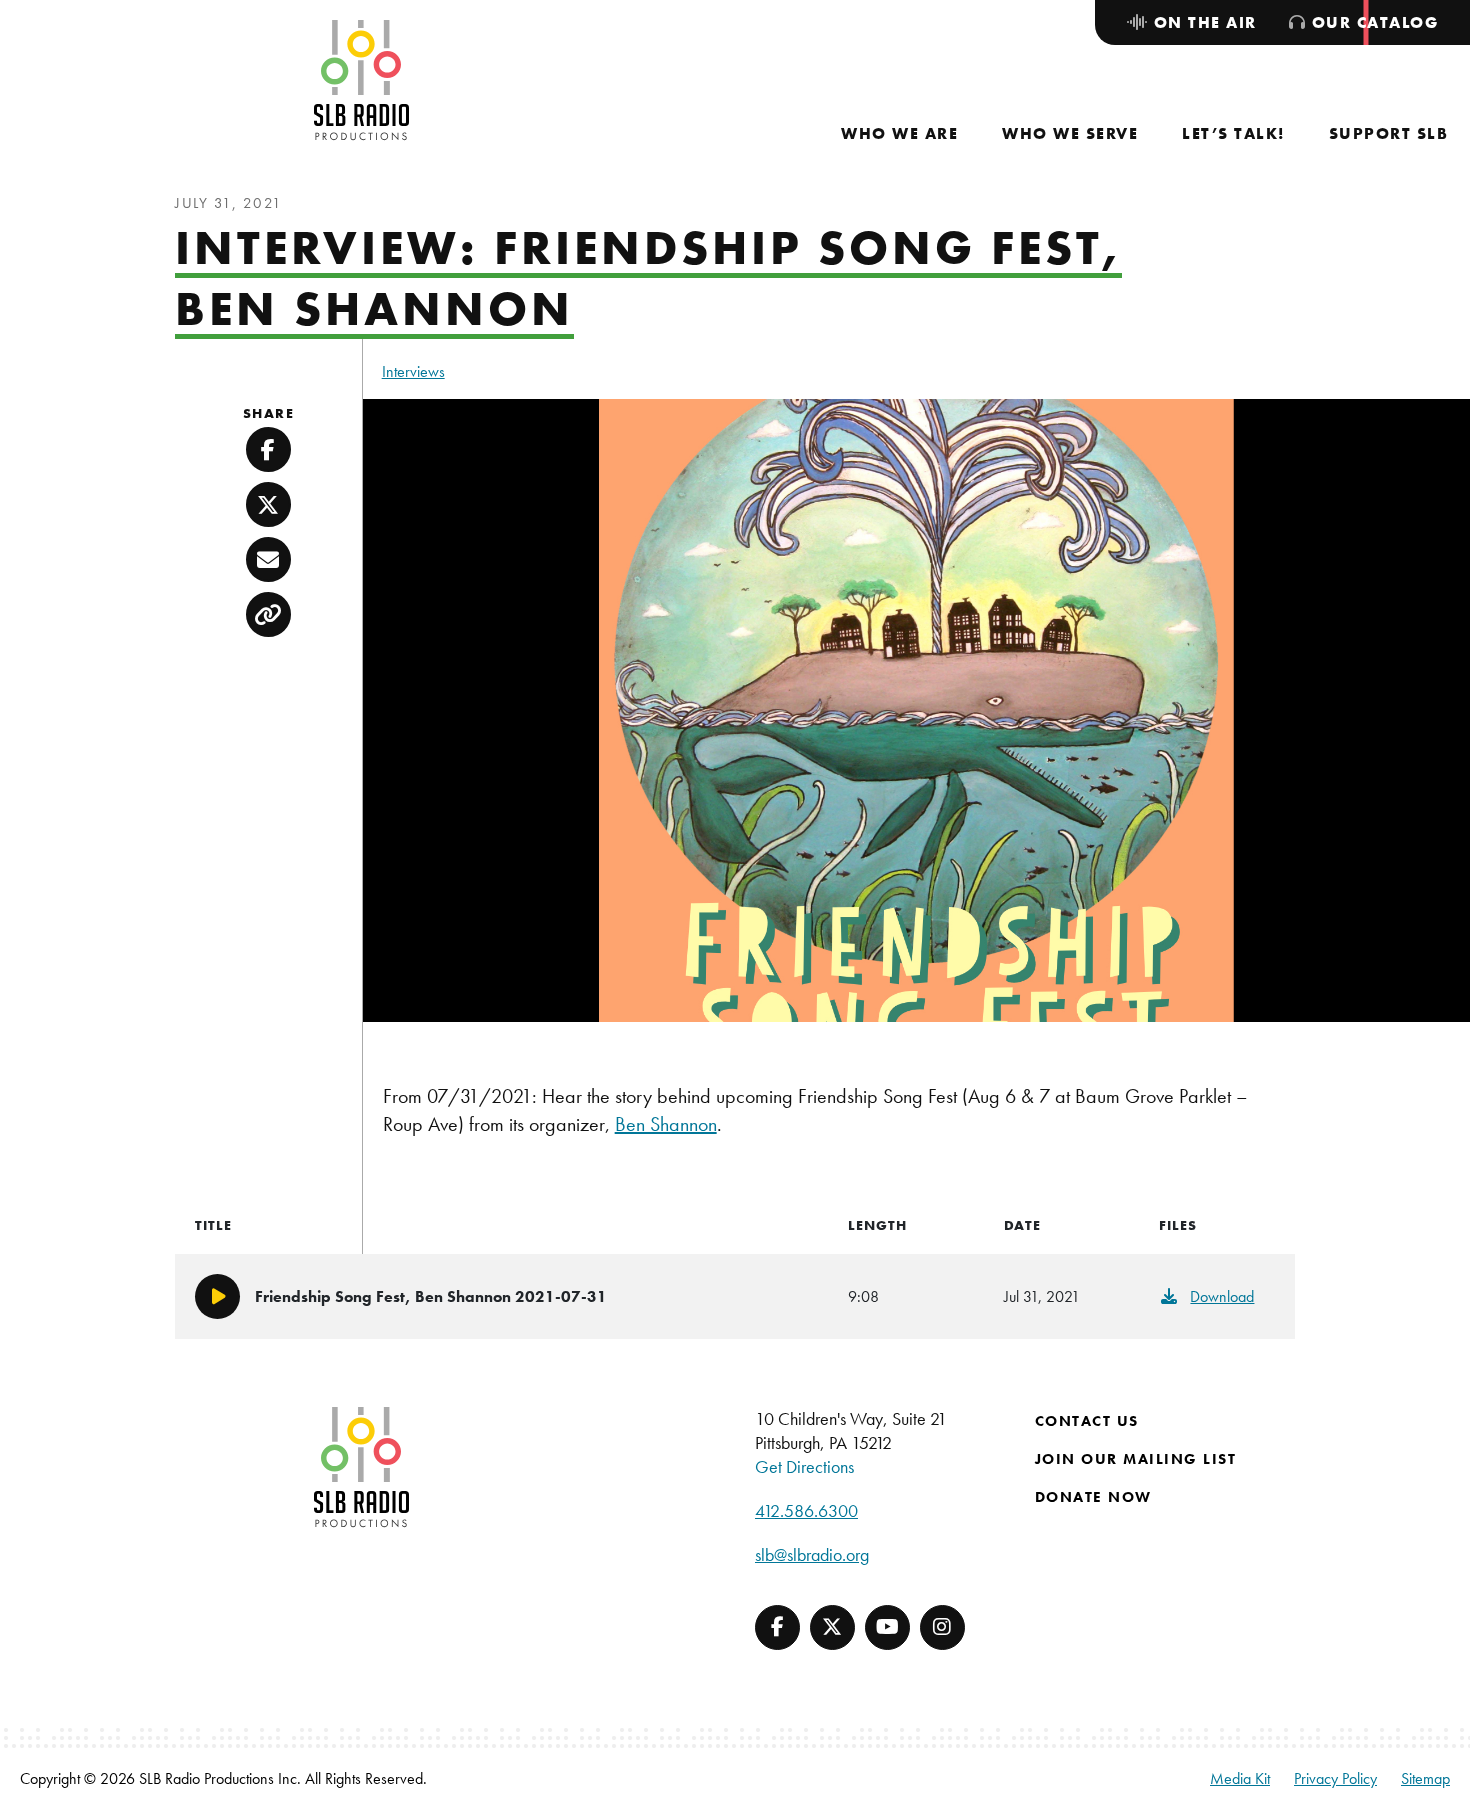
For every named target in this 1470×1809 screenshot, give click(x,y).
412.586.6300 (806, 1510)
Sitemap (1425, 1778)
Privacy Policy (1335, 1778)
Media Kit (1240, 1778)
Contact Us (1087, 1421)
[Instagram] (942, 1627)
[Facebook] (777, 1627)
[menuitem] (899, 133)
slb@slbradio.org (812, 1554)
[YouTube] (887, 1627)
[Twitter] (832, 1627)
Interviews (413, 371)
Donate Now (1093, 1497)
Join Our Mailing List (1136, 1459)
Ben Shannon (666, 1124)
